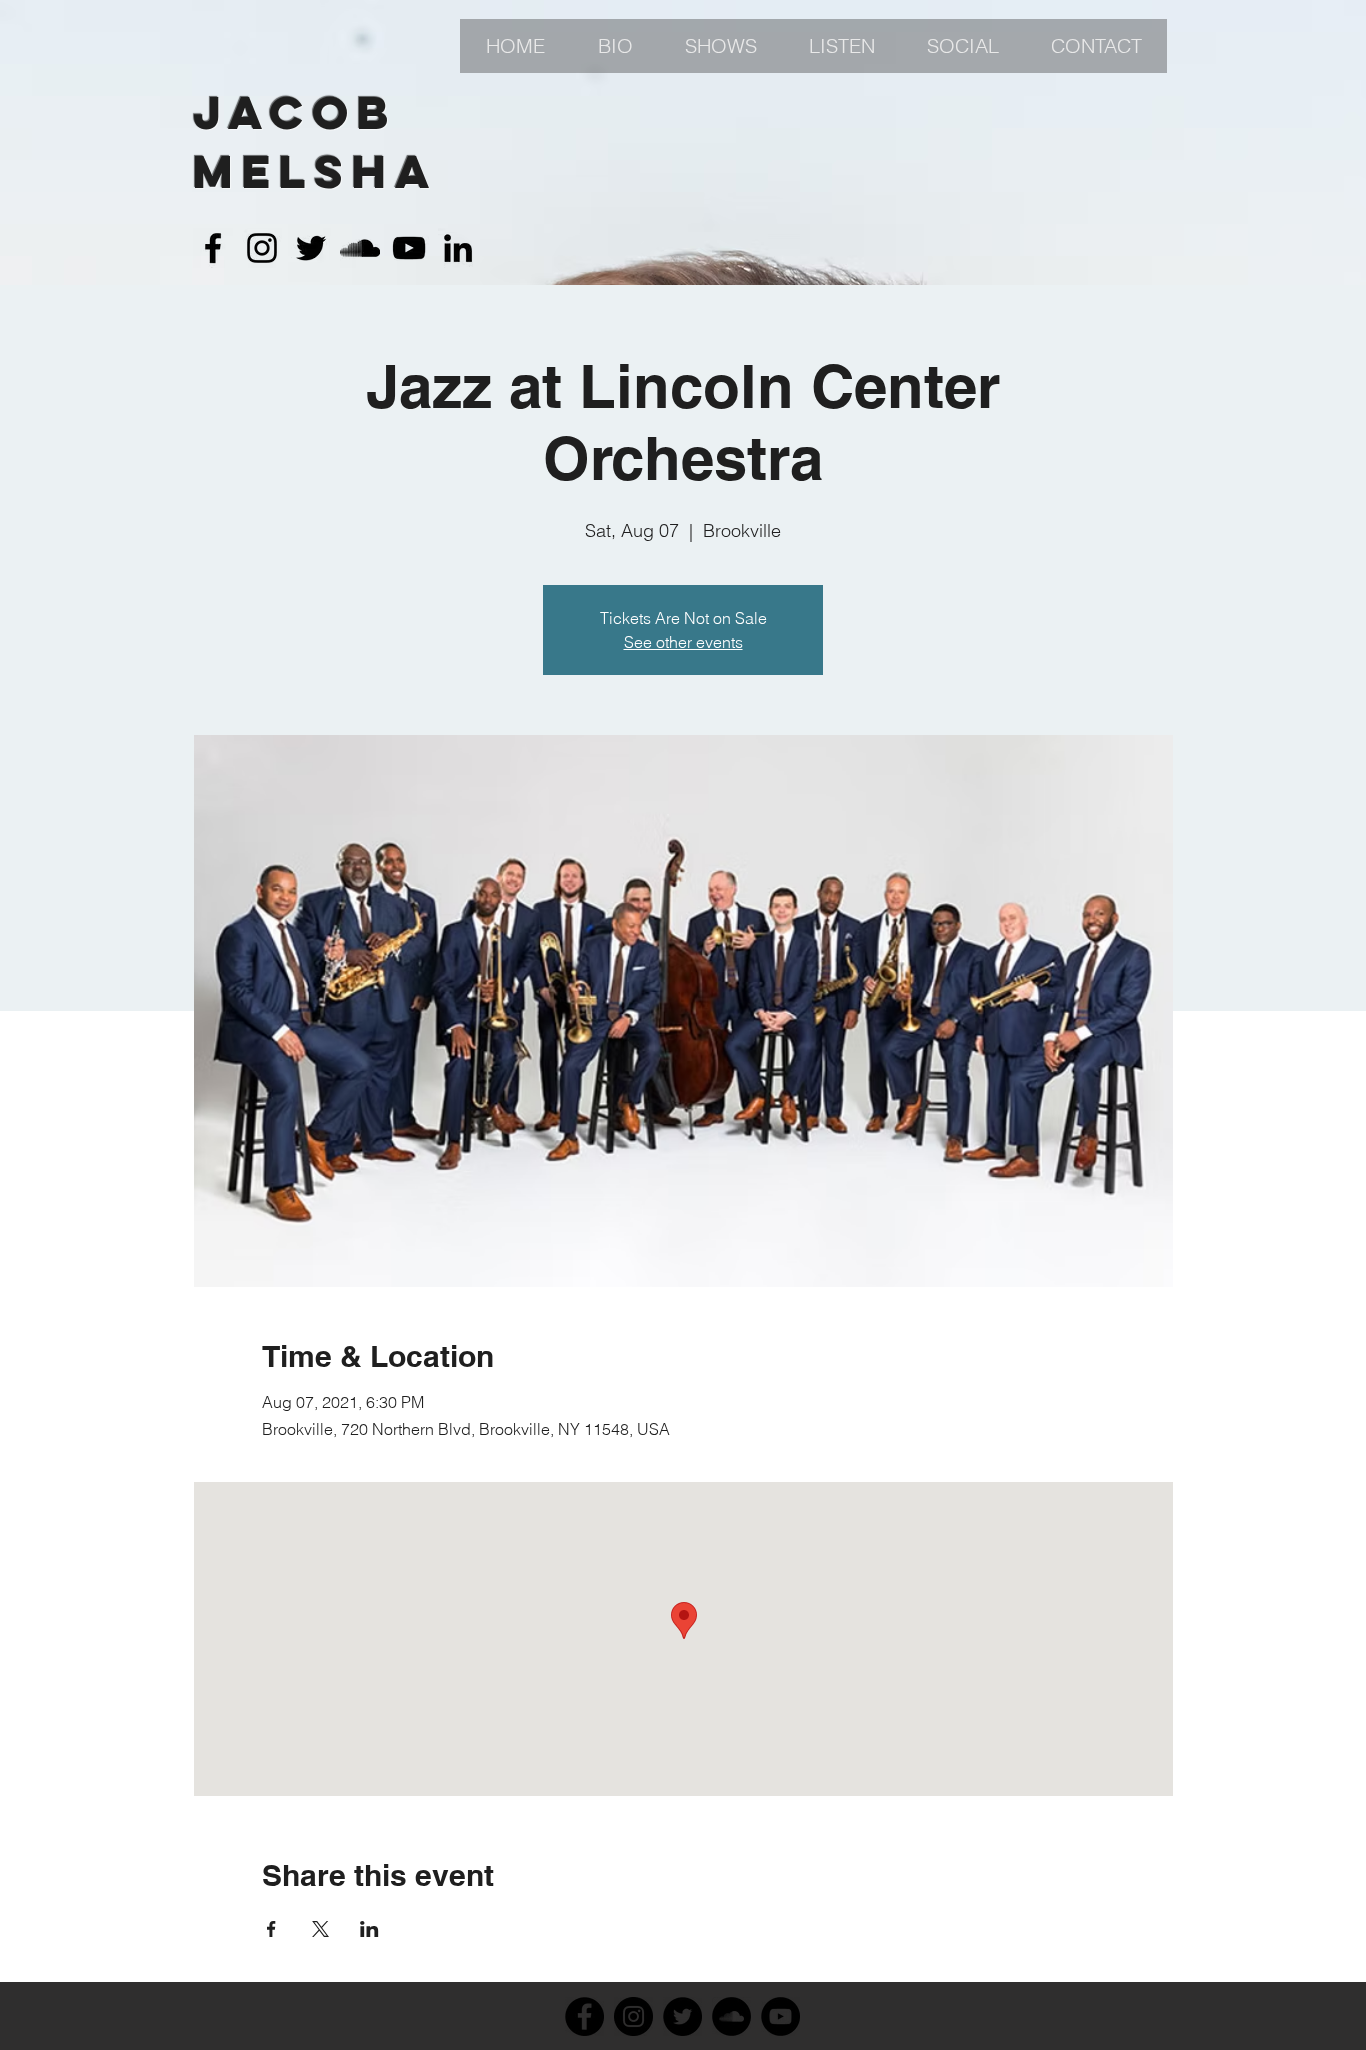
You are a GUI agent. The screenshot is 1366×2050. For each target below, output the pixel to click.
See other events (683, 642)
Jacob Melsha (315, 142)
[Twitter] (682, 2016)
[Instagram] (633, 2016)
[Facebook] (584, 2016)
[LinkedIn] (458, 248)
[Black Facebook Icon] (213, 248)
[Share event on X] (320, 1929)
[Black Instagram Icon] (262, 248)
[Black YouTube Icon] (409, 248)
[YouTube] (780, 2016)
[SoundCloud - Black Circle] (731, 2016)
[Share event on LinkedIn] (369, 1929)
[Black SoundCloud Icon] (360, 248)
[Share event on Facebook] (271, 1929)
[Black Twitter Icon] (311, 248)
